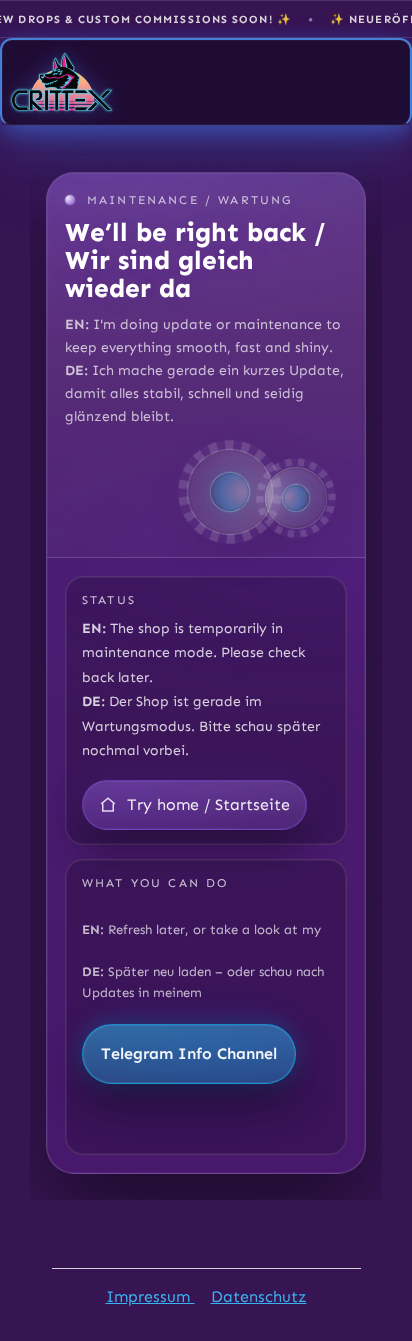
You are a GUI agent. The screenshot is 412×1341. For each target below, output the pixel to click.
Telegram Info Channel (189, 1053)
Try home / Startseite (208, 804)
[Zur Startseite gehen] (62, 82)
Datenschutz (259, 1296)
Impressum (150, 1296)
